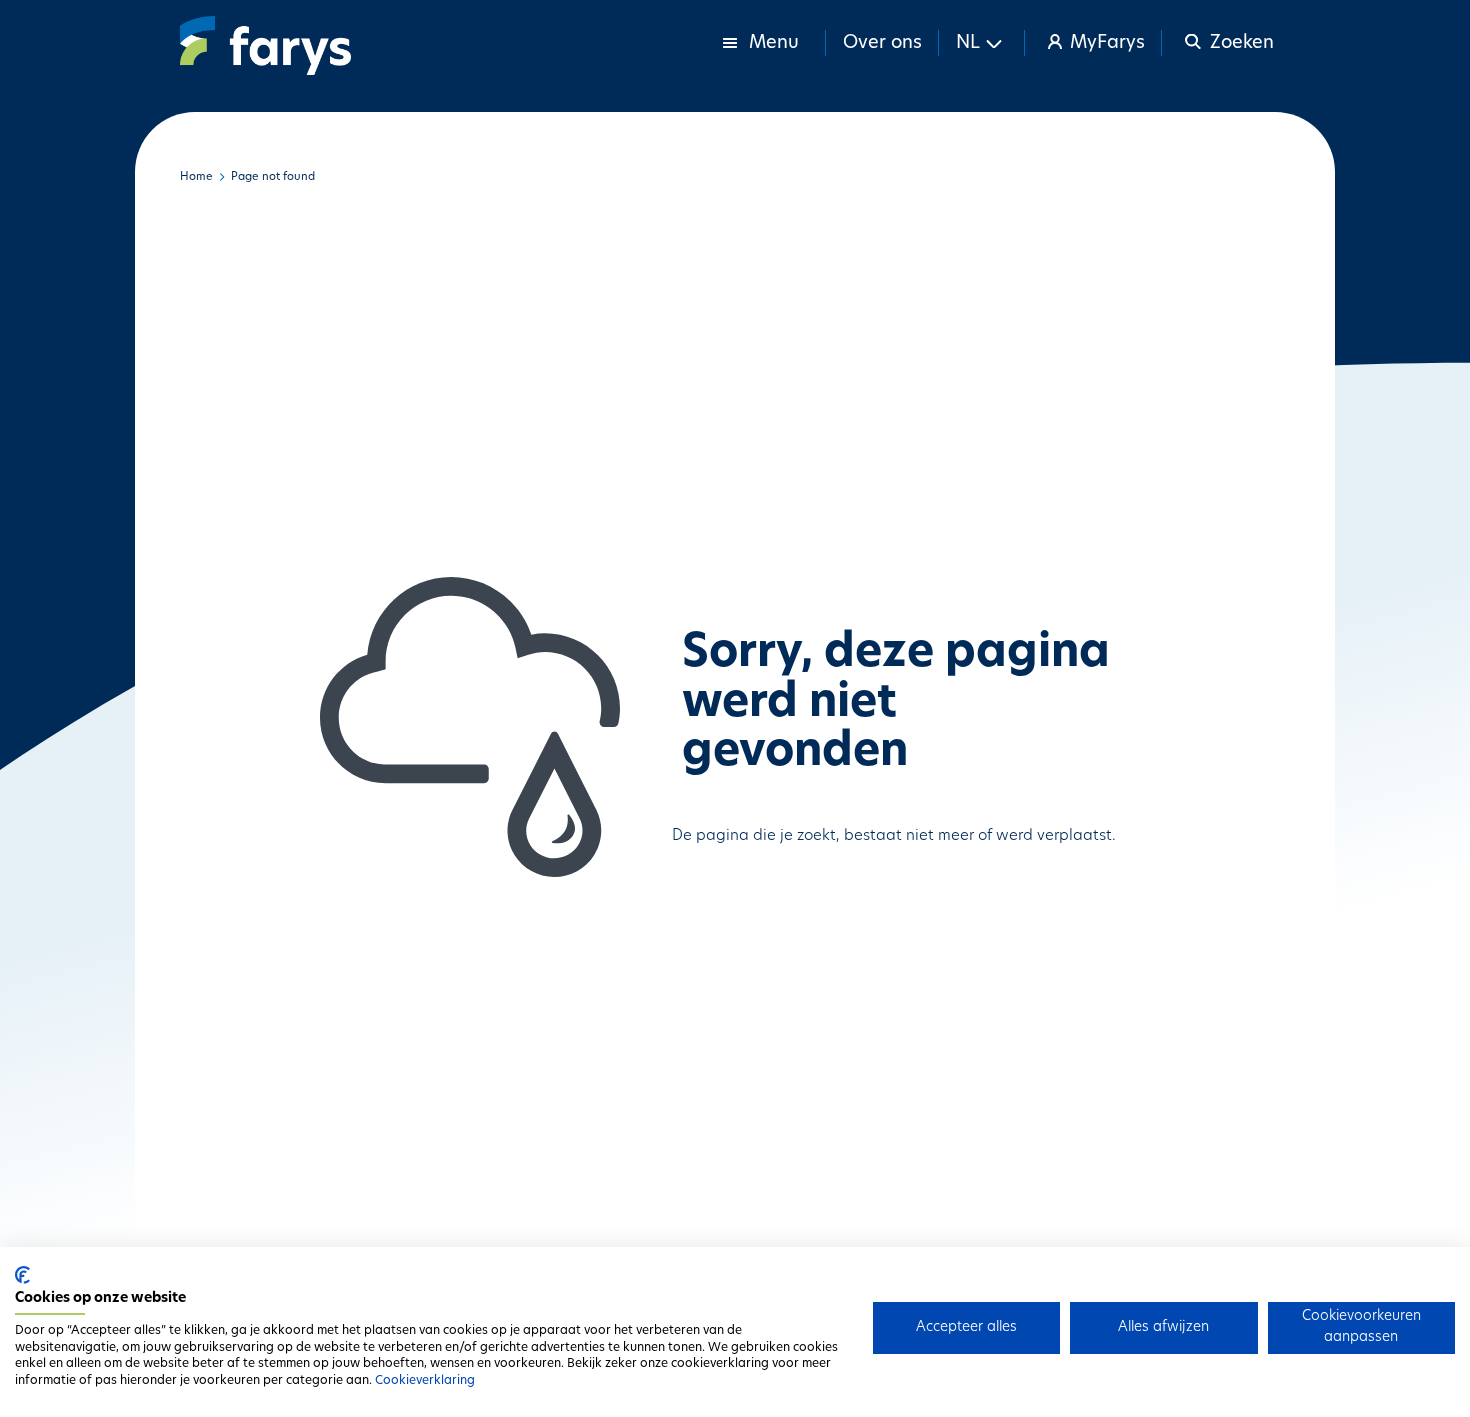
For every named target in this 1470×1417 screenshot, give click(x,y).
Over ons (882, 44)
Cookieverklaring (425, 1381)
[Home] (265, 45)
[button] (982, 43)
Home (196, 177)
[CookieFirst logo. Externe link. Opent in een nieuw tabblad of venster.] (22, 1275)
